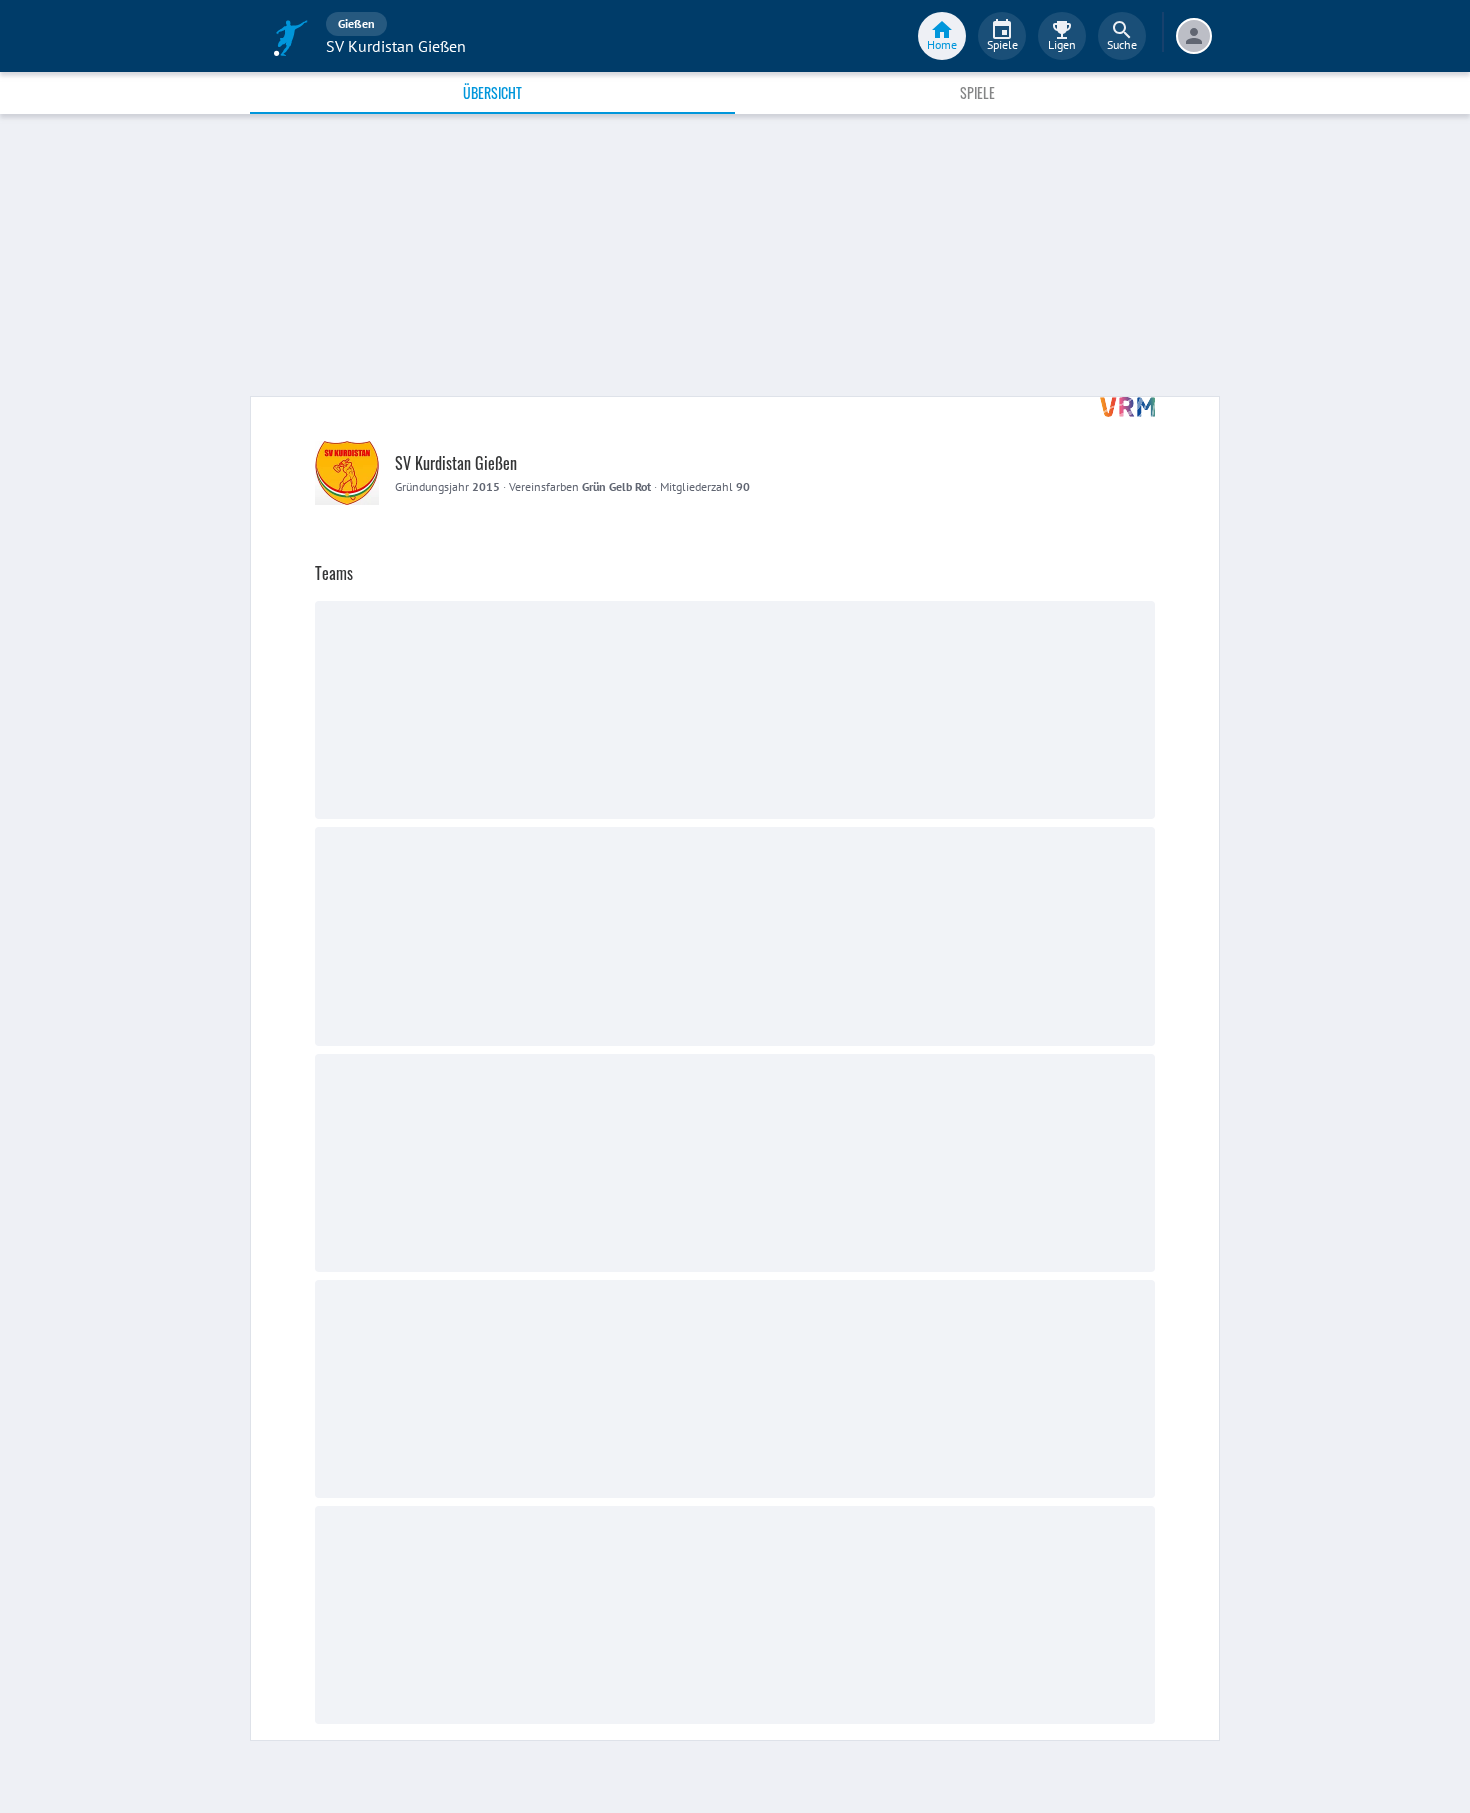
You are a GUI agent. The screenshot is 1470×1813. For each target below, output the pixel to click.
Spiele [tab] (977, 92)
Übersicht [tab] (492, 92)
